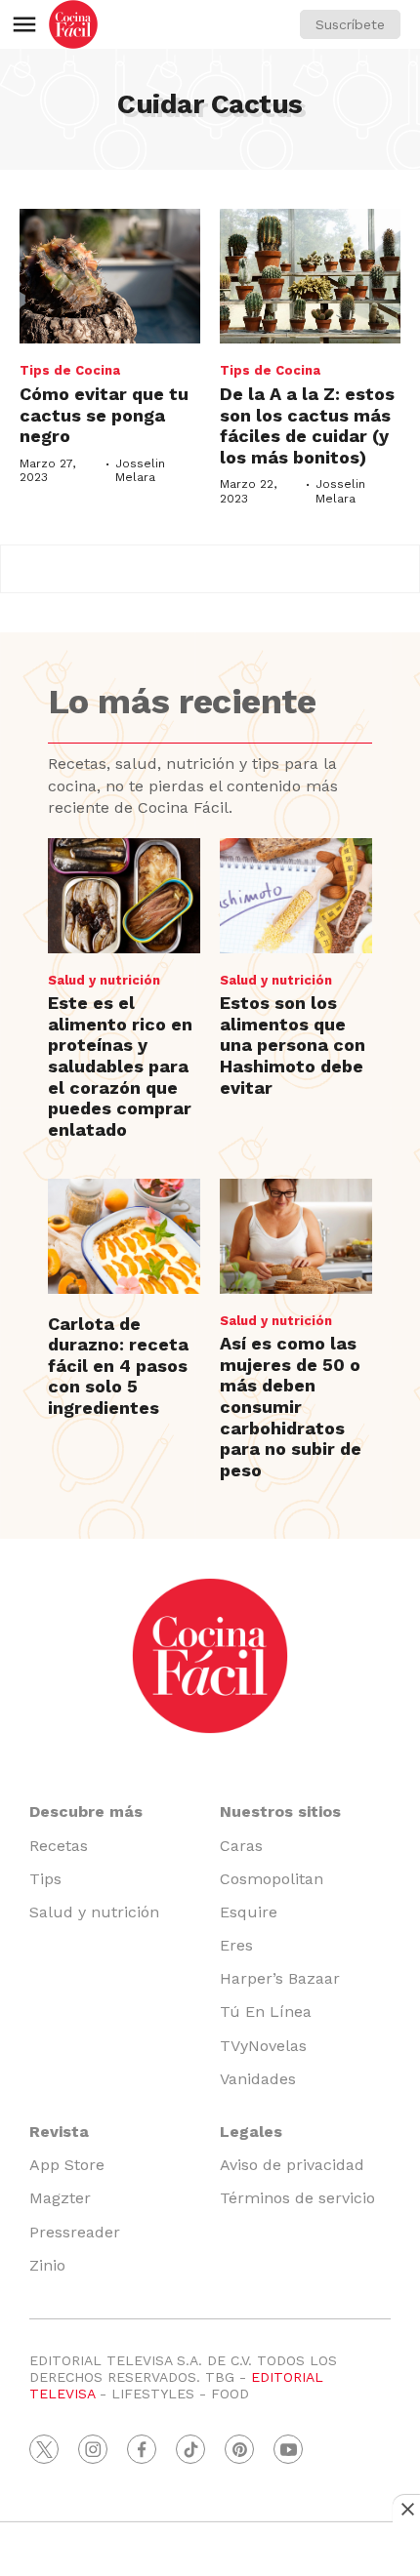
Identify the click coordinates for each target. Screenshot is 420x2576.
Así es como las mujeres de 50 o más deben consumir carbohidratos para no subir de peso (291, 1407)
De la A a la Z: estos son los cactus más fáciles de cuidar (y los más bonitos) (307, 425)
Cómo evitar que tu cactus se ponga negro (104, 415)
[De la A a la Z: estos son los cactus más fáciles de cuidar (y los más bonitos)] (310, 277)
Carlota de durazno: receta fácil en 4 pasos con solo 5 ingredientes (118, 1366)
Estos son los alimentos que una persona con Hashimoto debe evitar (293, 1045)
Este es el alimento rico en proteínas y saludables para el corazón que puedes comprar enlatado (120, 1066)
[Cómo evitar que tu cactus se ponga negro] (110, 277)
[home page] (73, 24)
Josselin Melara (140, 470)
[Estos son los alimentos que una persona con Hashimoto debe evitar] (296, 895)
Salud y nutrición (104, 980)
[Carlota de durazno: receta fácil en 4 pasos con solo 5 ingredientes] (124, 1236)
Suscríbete (350, 24)
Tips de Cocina (70, 370)
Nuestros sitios (280, 1811)
